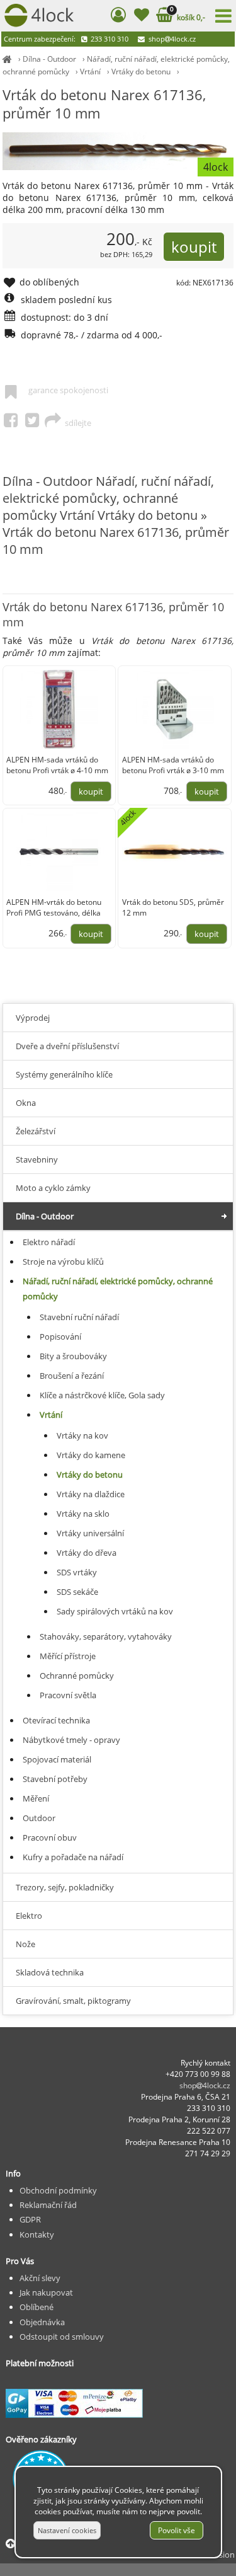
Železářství (36, 1131)
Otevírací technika (56, 1720)
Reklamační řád (48, 2205)
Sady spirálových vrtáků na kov (115, 1611)
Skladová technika (50, 1972)
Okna (26, 1103)
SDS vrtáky (77, 1572)
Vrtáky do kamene (91, 1455)
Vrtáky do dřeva (87, 1553)
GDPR (30, 2219)
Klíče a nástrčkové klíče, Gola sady (102, 1395)
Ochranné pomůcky (77, 1676)
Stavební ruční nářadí (79, 1317)
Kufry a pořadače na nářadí (73, 1857)
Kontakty (37, 2234)
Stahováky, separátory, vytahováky (106, 1636)
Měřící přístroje (68, 1656)
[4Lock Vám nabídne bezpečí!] (7, 59)
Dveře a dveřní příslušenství (67, 1046)
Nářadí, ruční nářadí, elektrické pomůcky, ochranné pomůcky (118, 1289)
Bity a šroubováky (73, 1356)
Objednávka (42, 2322)
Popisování (60, 1337)
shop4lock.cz (171, 39)
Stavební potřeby (55, 1779)
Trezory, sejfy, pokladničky (65, 1887)
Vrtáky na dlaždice (91, 1494)
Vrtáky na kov (82, 1435)
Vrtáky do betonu (141, 72)
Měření (36, 1798)
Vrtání (90, 72)
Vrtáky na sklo (83, 1514)
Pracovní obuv (50, 1837)
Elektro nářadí (49, 1242)
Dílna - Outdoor (49, 59)
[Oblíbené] (141, 17)
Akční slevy (40, 2278)
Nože (25, 1944)
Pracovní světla (68, 1695)
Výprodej (33, 1018)
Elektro (29, 1916)
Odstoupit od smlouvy (62, 2337)
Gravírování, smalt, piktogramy (73, 2001)
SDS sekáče (77, 1592)
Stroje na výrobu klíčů (63, 1262)
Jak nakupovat (46, 2292)
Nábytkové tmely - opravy (71, 1740)
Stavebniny (37, 1159)
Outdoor (39, 1818)
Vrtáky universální (90, 1533)
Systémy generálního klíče (64, 1074)
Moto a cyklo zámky (53, 1188)
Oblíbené (37, 2307)
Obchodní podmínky (58, 2190)
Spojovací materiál (57, 1759)
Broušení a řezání (72, 1376)
